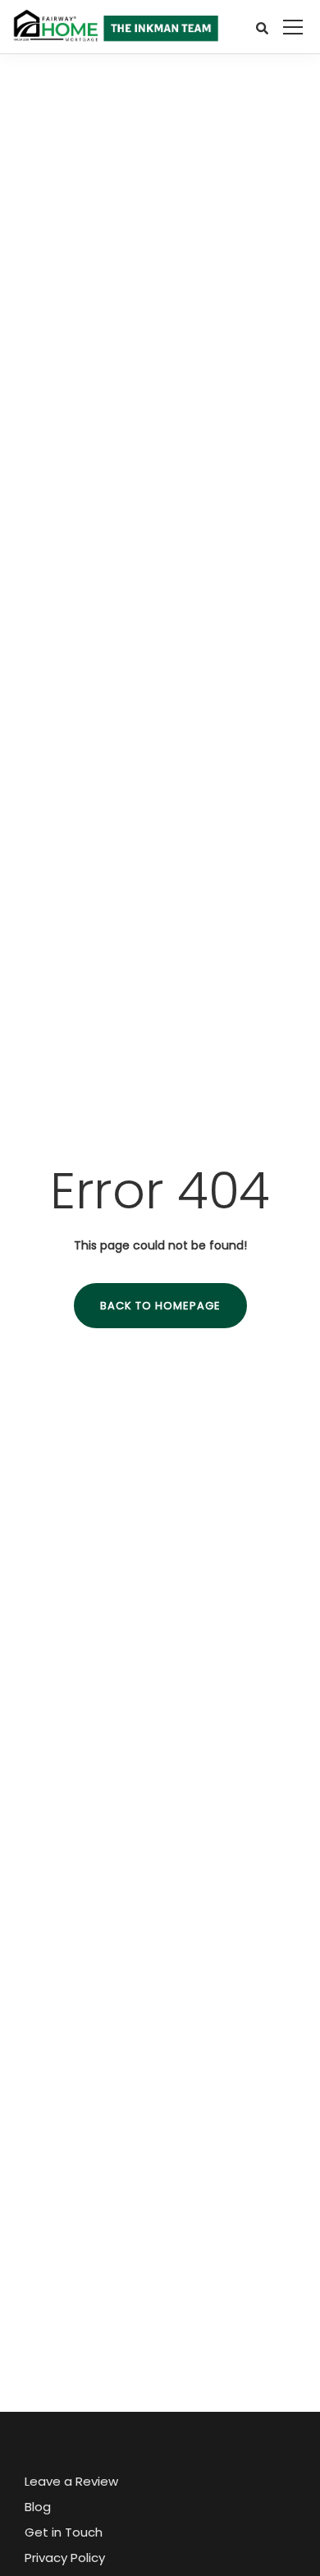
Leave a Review (71, 2481)
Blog (38, 2507)
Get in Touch (64, 2532)
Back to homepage (160, 1306)
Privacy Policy (65, 2558)
